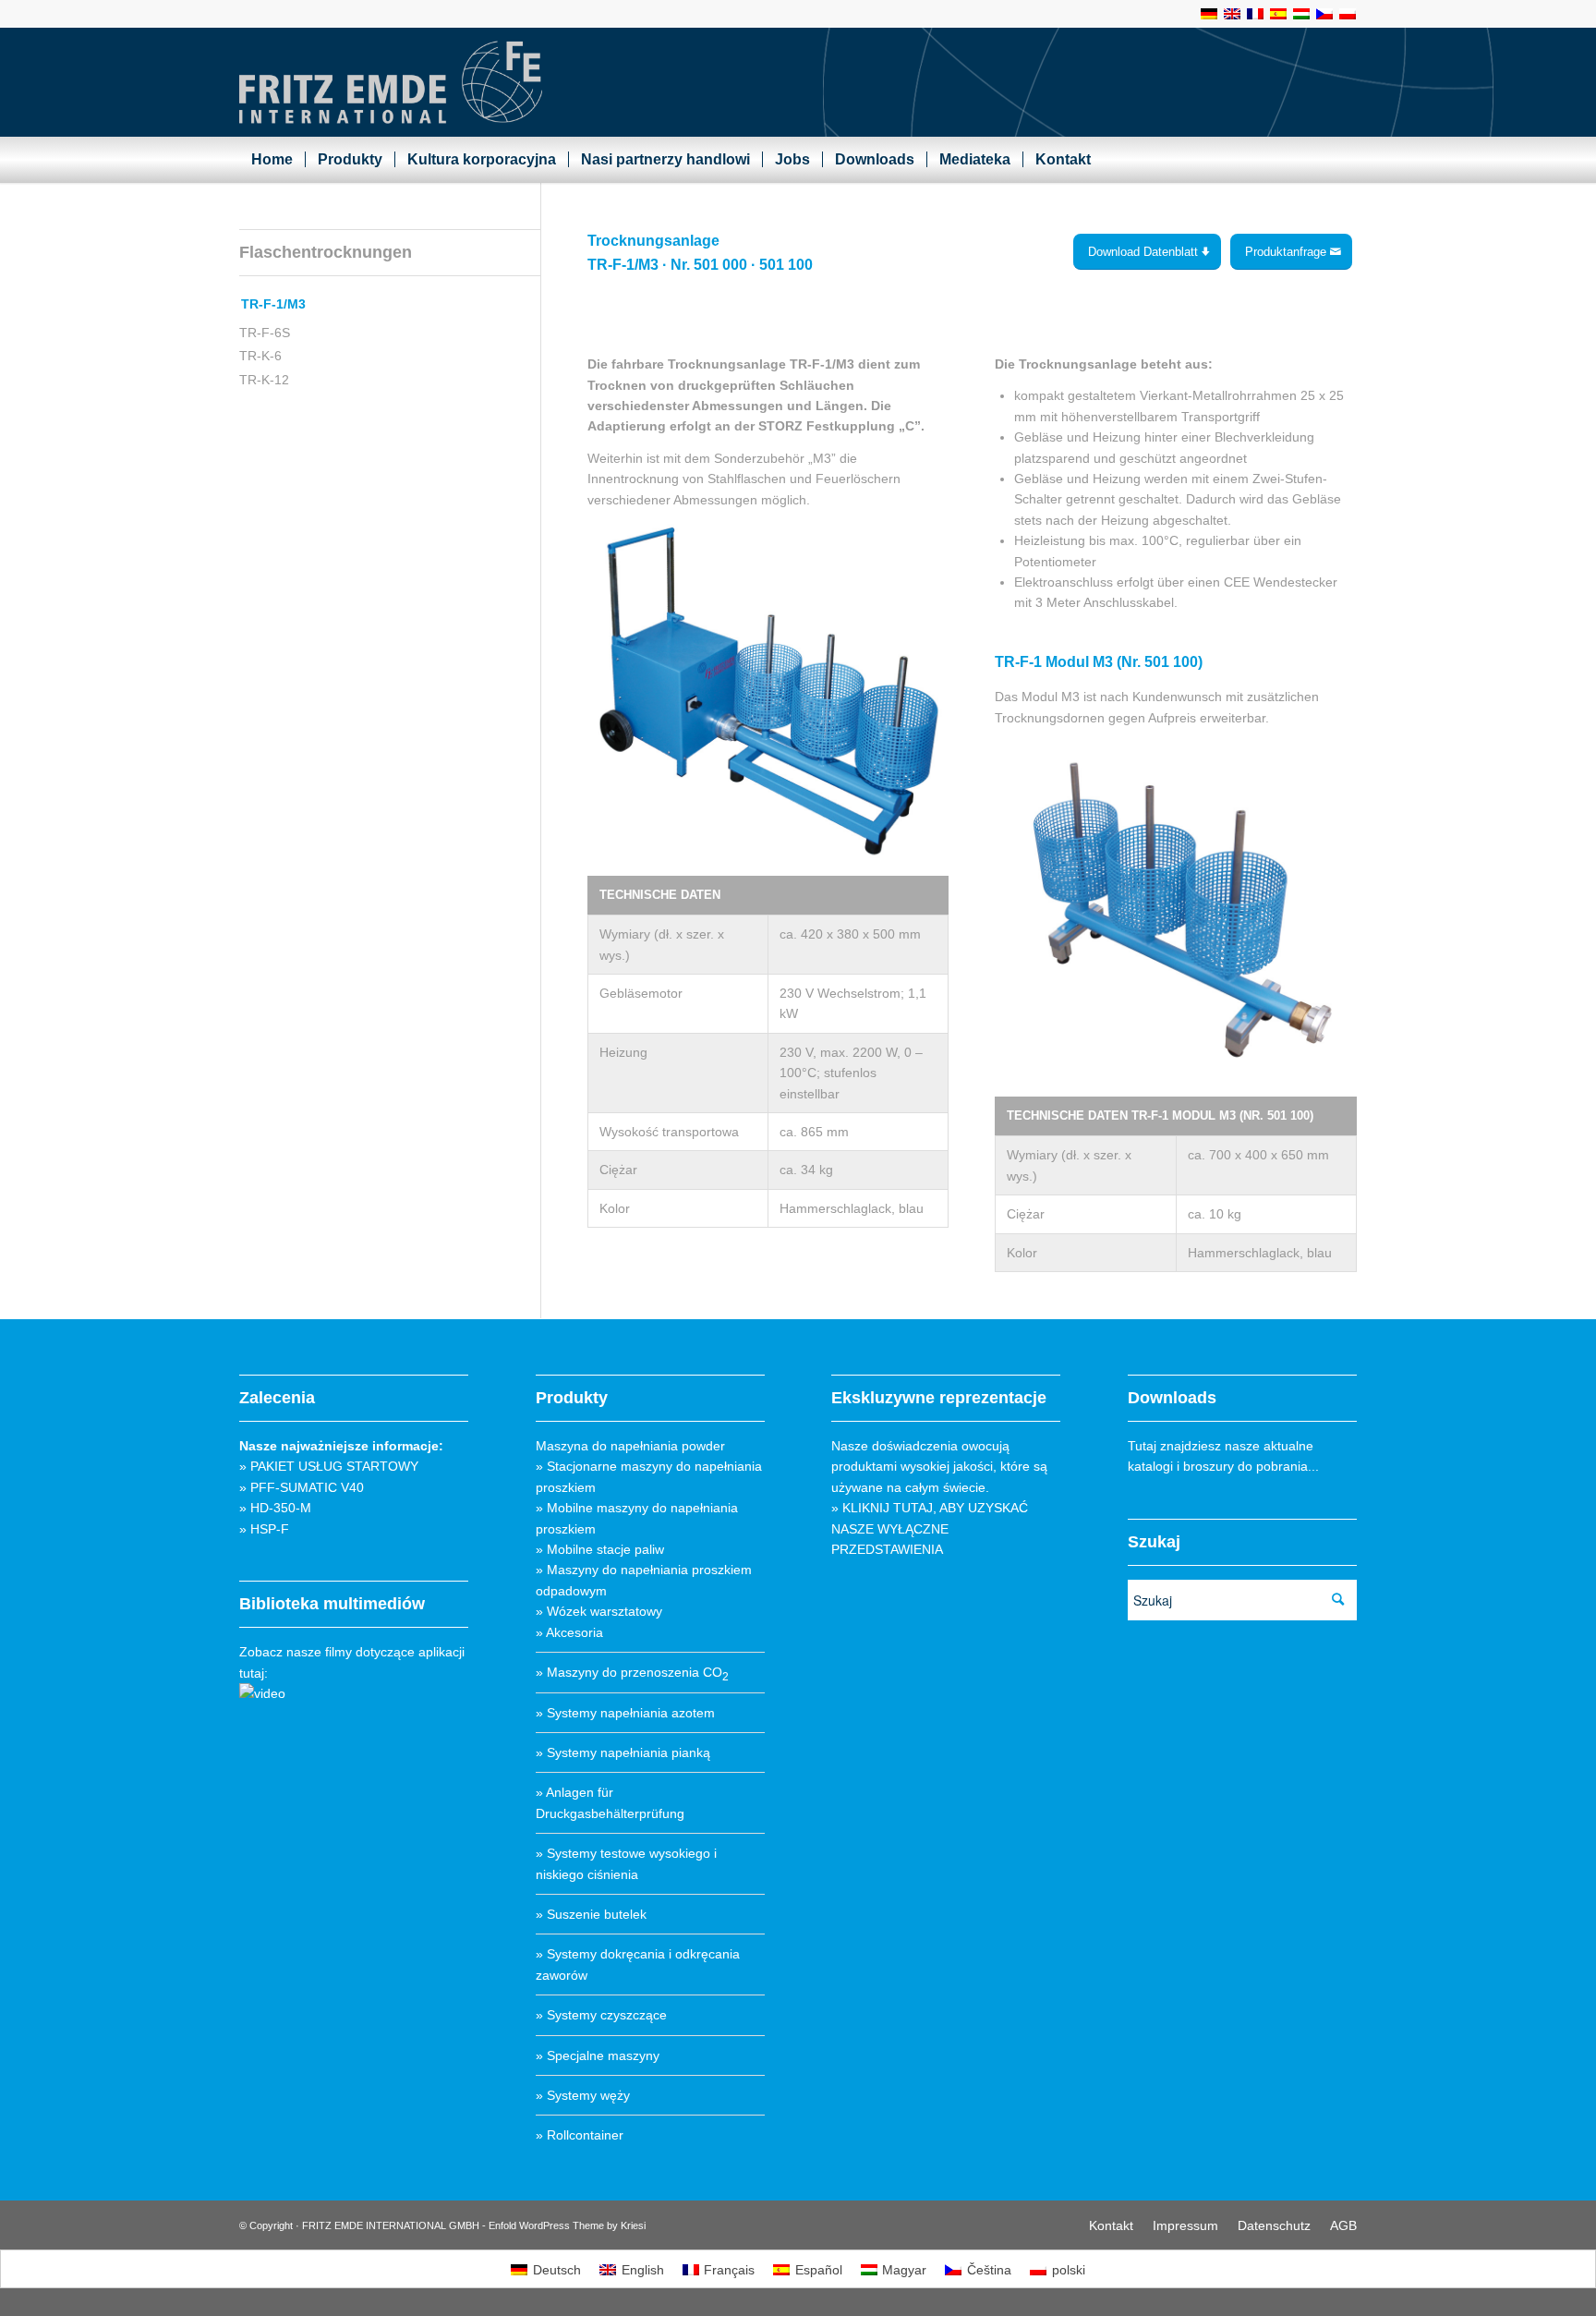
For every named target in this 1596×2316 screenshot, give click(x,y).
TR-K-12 (264, 380)
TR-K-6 (260, 356)
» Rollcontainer (580, 2135)
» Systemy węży (583, 2095)
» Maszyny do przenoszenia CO (632, 1672)
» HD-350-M (275, 1508)
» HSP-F (264, 1529)
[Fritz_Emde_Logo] (391, 82)
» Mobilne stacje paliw (600, 1549)
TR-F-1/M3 (273, 304)
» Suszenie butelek (591, 1914)
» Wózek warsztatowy (599, 1611)
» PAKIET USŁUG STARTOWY (329, 1466)
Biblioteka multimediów (332, 1604)
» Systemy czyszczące (601, 2015)
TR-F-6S (265, 333)
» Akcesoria (569, 1632)
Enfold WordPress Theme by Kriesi (567, 2225)
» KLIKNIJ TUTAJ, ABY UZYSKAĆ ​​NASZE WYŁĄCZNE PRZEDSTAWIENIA (931, 1528)
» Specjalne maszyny (598, 2055)
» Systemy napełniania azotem (625, 1713)
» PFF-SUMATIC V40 (302, 1487)
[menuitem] (272, 160)
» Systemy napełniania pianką (623, 1752)
